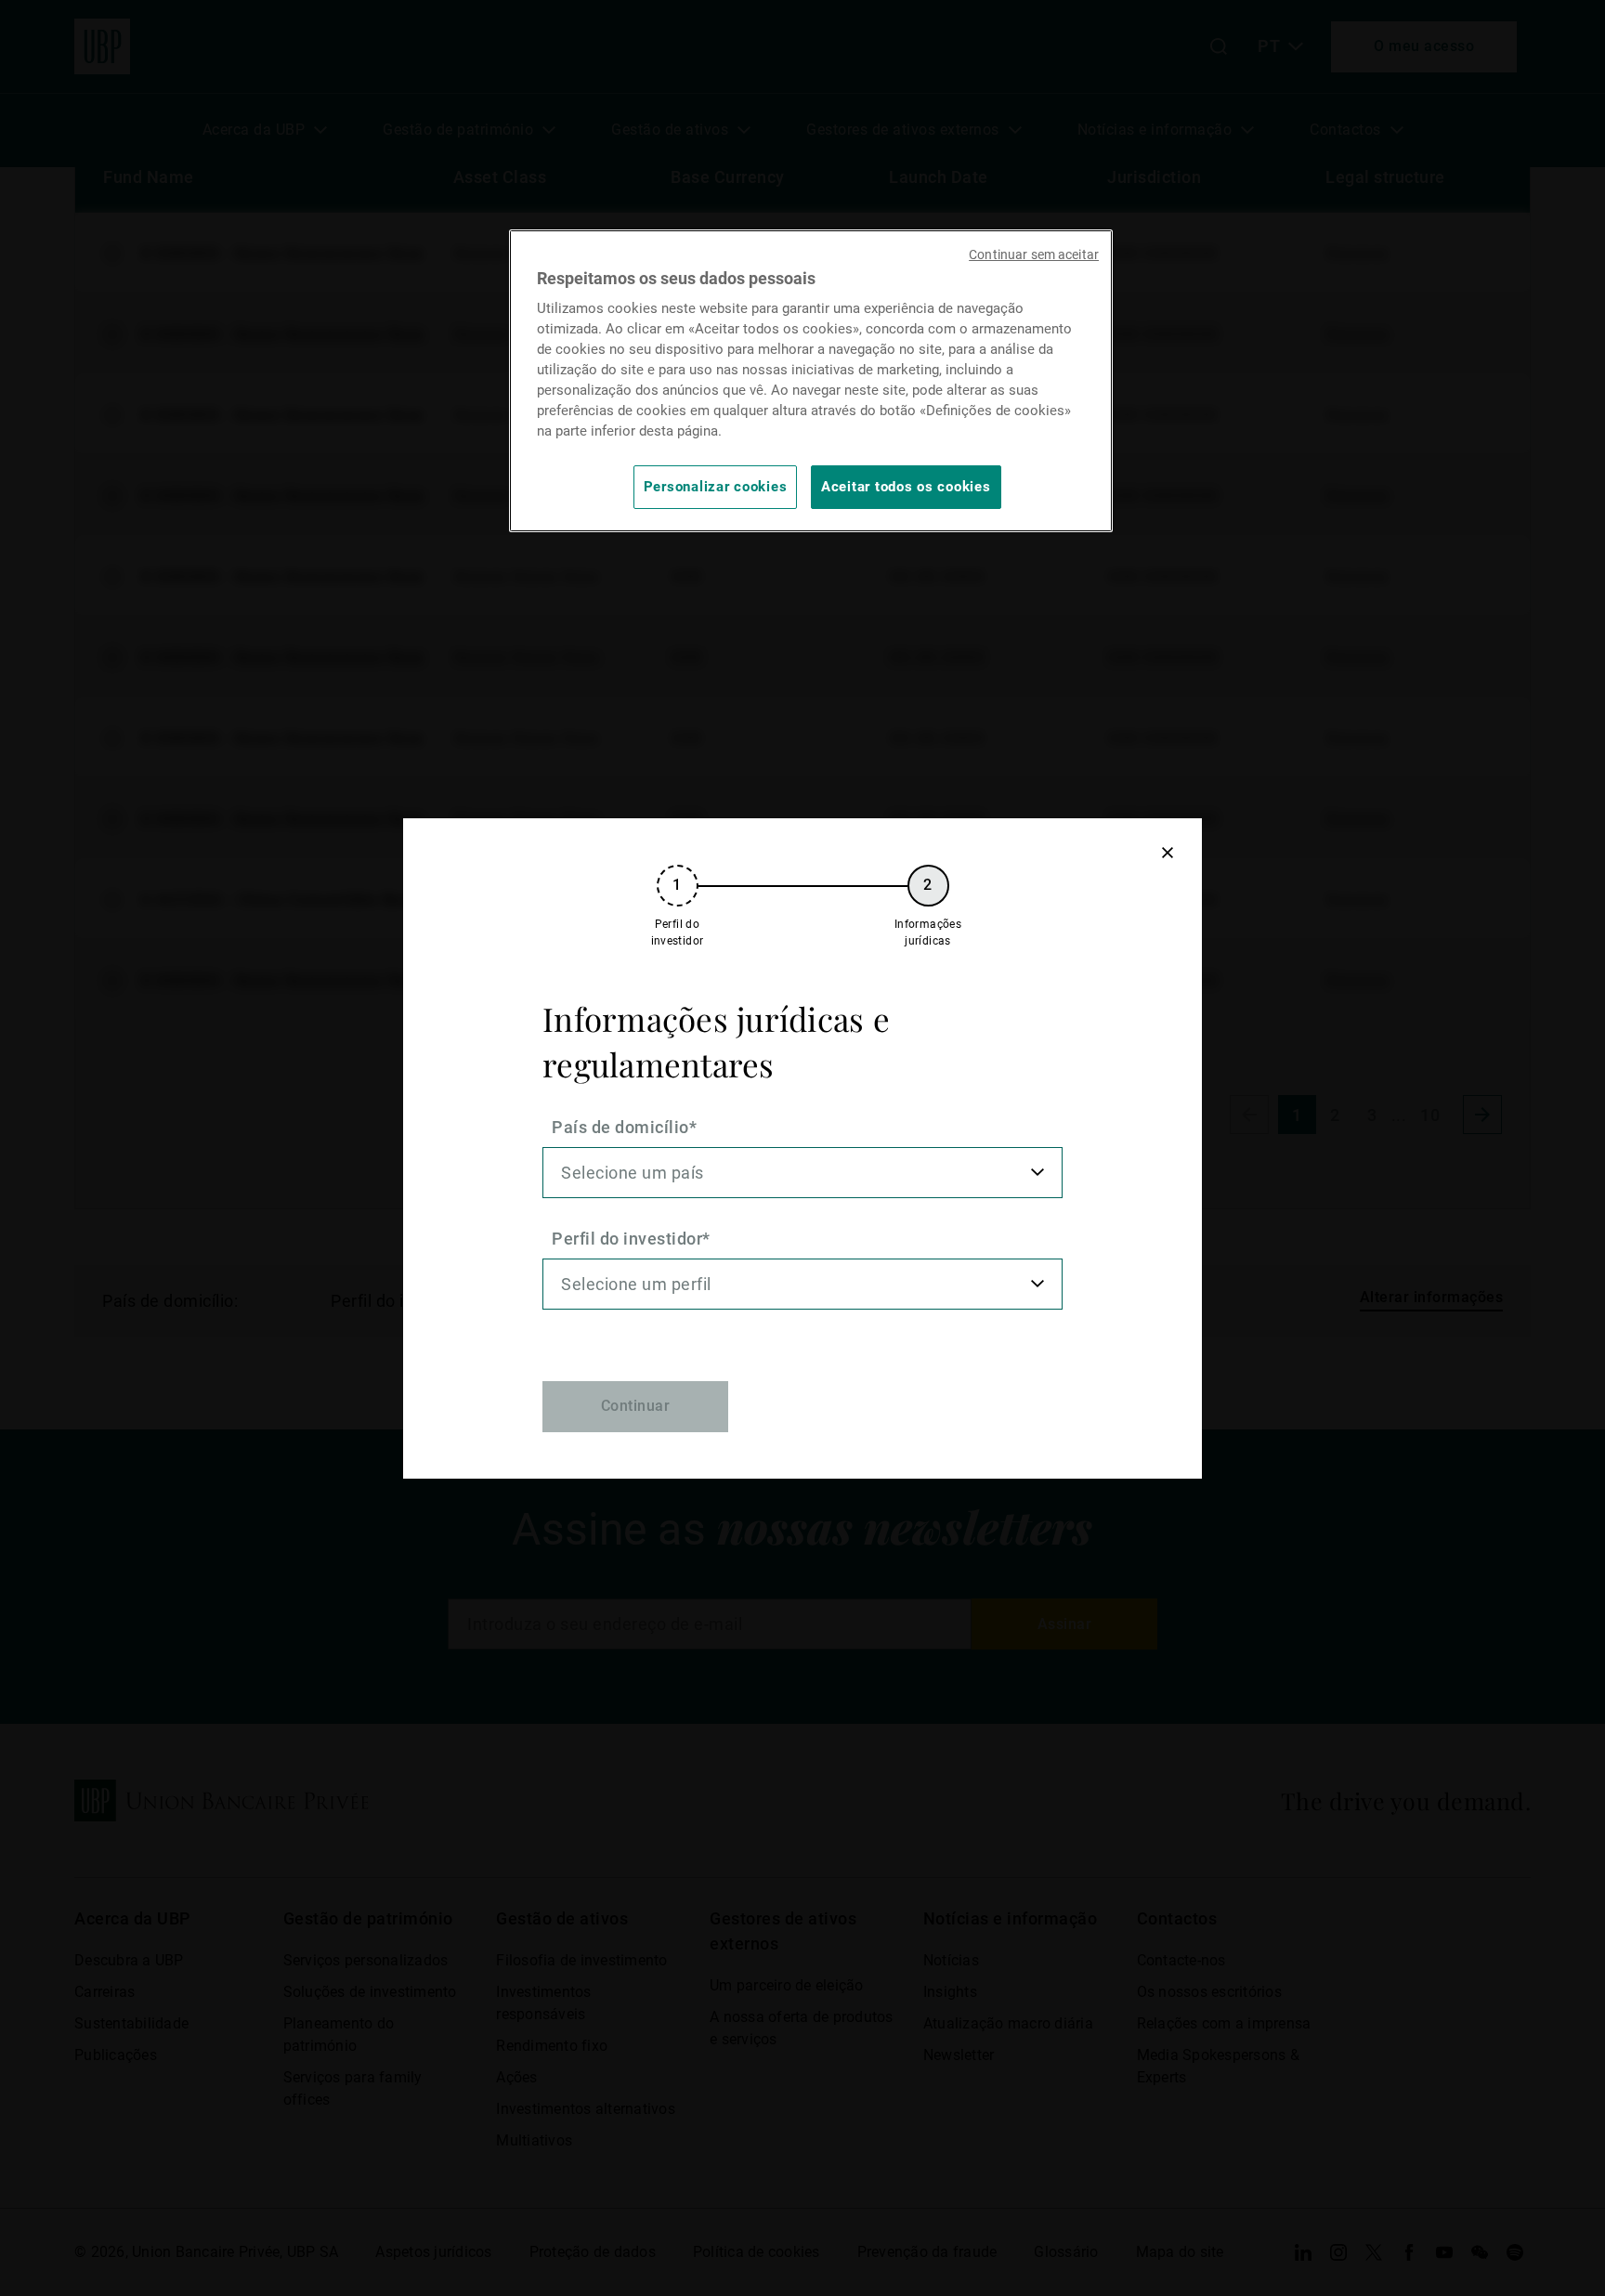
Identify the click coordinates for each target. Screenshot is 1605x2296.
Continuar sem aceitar (1034, 254)
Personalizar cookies (716, 487)
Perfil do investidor (627, 1239)
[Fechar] (1167, 853)
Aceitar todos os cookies (906, 487)
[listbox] (802, 1173)
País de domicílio (620, 1127)
